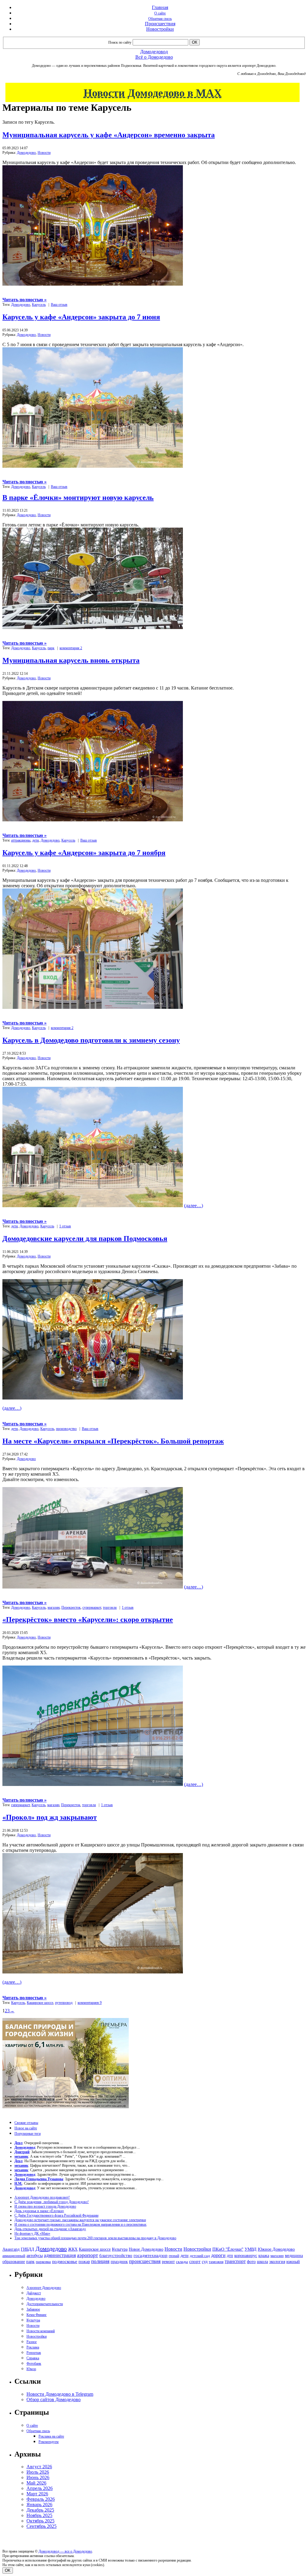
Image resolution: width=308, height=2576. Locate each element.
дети (35, 840)
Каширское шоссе (40, 2003)
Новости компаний (41, 2331)
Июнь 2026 (38, 2477)
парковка (43, 2262)
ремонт (168, 2262)
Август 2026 (39, 2467)
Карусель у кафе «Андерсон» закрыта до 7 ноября (84, 853)
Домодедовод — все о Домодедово (65, 2551)
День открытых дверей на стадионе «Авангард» (50, 2229)
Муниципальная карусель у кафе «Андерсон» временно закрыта (109, 135)
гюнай (174, 2256)
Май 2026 (36, 2483)
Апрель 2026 (40, 2488)
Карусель (39, 305)
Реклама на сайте (51, 2436)
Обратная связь (160, 19)
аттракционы (21, 840)
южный (293, 2261)
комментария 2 (71, 648)
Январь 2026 (39, 2505)
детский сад (200, 2256)
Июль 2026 (38, 2472)
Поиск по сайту (120, 42)
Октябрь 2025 (40, 2521)
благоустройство (116, 2255)
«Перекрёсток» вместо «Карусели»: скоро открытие (88, 1620)
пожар (84, 2262)
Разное (32, 2342)
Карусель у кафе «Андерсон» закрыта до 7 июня (81, 317)
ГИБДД (28, 2249)
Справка (33, 2358)
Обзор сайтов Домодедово (54, 2399)
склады (182, 2262)
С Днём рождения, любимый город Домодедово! (52, 2202)
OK (8, 2570)
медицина (294, 2256)
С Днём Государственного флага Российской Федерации (56, 2215)
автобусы (35, 2256)
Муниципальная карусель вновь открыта (71, 660)
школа (262, 2262)
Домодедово (26, 153)
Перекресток (71, 1607)
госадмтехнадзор (151, 2255)
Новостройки (160, 29)
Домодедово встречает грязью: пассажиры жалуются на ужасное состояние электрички (80, 2220)
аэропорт (88, 2255)
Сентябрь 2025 (42, 2526)
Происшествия (160, 24)
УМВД (251, 2249)
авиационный (14, 2256)
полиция (100, 2261)
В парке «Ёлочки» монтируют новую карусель (78, 498)
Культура (120, 2249)
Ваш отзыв (59, 305)
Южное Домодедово (276, 2249)
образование (14, 2262)
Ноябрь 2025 (39, 2515)
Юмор (31, 2369)
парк (51, 648)
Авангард (11, 2249)
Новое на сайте (26, 2128)
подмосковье (65, 2261)
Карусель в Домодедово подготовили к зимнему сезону (91, 1040)
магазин (54, 1607)
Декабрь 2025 (40, 2510)
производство (66, 1429)
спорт (195, 2261)
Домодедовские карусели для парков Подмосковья (85, 1238)
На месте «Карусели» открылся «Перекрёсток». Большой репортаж (113, 1441)
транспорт (235, 2261)
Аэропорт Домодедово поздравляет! (42, 2197)
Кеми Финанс (37, 2315)
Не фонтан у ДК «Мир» (32, 2233)
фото (251, 2262)
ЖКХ (73, 2249)
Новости (44, 153)
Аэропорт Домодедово (44, 2288)
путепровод (64, 2003)
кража (264, 2256)
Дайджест (34, 2293)
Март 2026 (37, 2494)
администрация (60, 2255)
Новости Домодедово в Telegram (60, 2394)
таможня (216, 2262)
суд (205, 2262)
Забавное (33, 2309)
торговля (110, 1607)
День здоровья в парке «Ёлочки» (39, 2211)
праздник (119, 2261)
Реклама (33, 2347)
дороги (218, 2255)
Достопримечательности (45, 2304)
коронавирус (246, 2256)
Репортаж (34, 2353)
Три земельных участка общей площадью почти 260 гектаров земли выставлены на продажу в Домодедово (95, 2238)
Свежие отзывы (26, 2123)
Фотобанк (34, 2364)
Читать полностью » (25, 300)
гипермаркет (20, 1805)
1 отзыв (65, 1226)
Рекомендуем (49, 2442)
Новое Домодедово (146, 2249)
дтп (230, 2255)
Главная (160, 7)
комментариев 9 (90, 2003)
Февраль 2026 (41, 2499)
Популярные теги (28, 2134)
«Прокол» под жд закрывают (50, 1817)
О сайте (160, 13)
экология (277, 2261)
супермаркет (92, 1607)
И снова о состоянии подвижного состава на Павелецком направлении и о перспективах (80, 2224)
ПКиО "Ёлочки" (228, 2249)
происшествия (145, 2261)
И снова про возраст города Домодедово (45, 2206)
